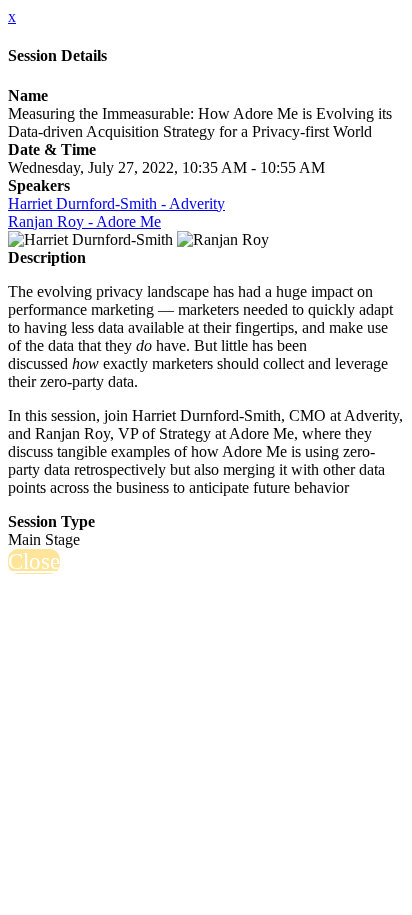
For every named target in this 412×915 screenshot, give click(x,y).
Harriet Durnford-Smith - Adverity (116, 203)
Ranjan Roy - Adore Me (84, 221)
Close (34, 561)
